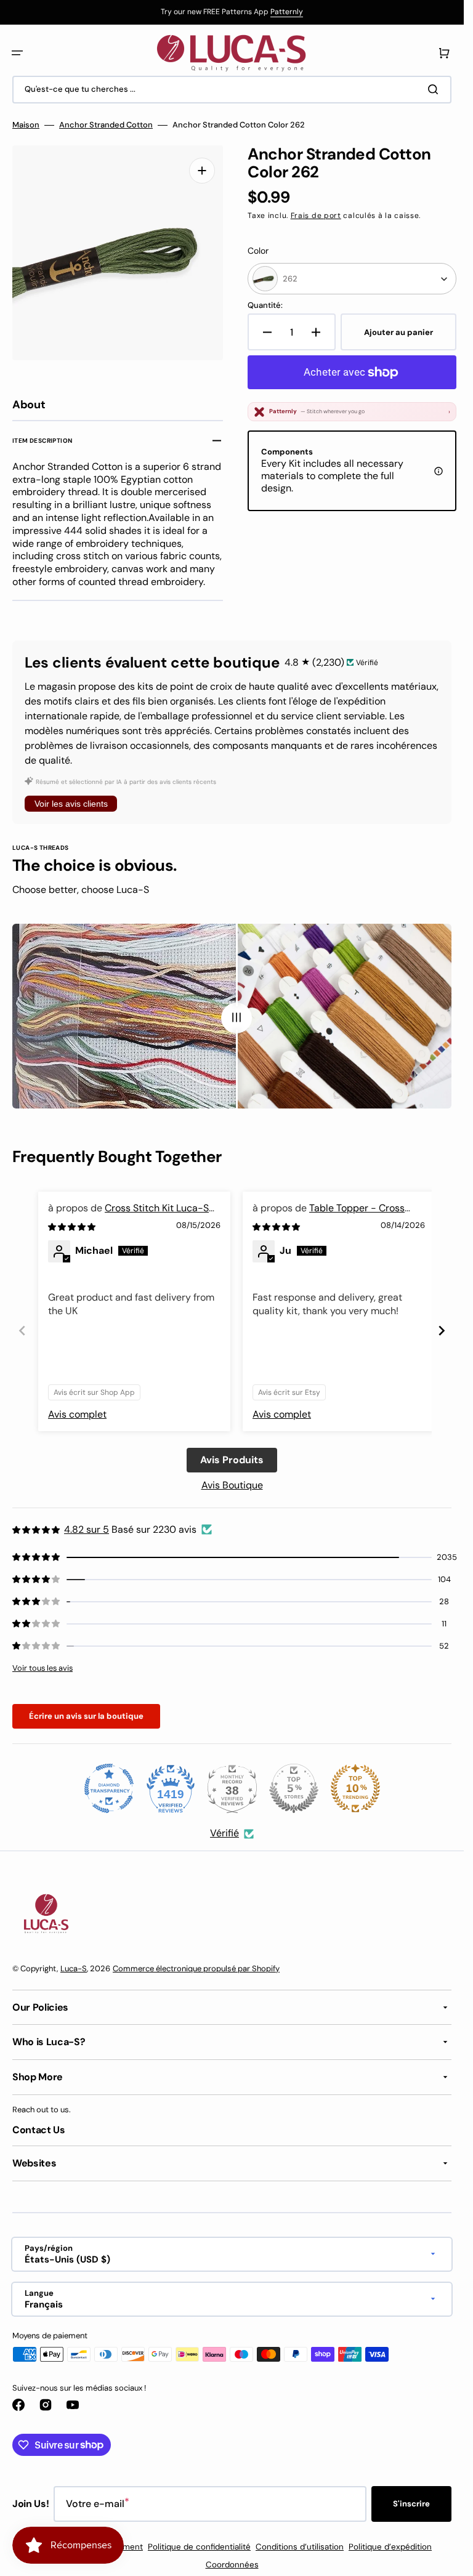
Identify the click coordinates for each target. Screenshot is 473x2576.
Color (258, 251)
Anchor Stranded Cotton (106, 125)
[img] (73, 1222)
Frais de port (316, 216)
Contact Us (39, 2126)
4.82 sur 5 (87, 1525)
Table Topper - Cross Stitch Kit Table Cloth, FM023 (329, 1210)
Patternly (287, 12)
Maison (26, 125)
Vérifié (224, 1829)
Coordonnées (232, 2560)
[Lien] (232, 12)
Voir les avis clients (71, 799)
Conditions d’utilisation (300, 2542)
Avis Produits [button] (232, 1456)
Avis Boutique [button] (232, 1481)
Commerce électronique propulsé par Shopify (196, 1964)
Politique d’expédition (390, 2542)
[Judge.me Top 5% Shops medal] (294, 1784)
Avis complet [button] (77, 1410)
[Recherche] (435, 89)
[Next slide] (442, 1326)
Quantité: (265, 305)
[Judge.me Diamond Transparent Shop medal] (109, 1784)
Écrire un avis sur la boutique (86, 1712)
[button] (17, 53)
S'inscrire (411, 2499)
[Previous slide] (22, 1326)
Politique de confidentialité (199, 2542)
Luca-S (74, 1964)
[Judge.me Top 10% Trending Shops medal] (355, 1784)
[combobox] (232, 90)
